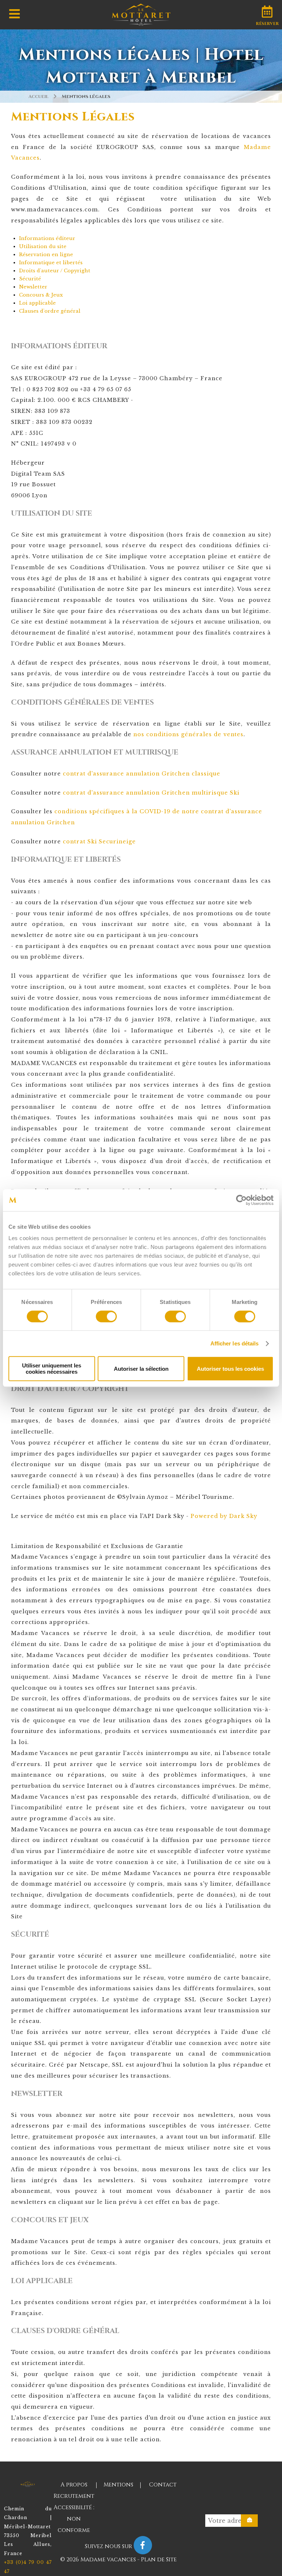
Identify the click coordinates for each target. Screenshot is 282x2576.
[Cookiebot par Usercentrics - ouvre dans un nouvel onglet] (241, 1200)
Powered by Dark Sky (224, 1516)
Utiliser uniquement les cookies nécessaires (52, 1369)
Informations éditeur (47, 238)
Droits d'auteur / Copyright (55, 271)
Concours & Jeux (41, 295)
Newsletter (33, 287)
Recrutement (74, 2496)
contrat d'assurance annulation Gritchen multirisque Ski (151, 793)
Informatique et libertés (51, 263)
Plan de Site (159, 2560)
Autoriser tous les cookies (230, 1369)
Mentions (118, 2485)
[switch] (106, 1316)
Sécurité (30, 279)
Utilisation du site (43, 246)
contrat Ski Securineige (99, 842)
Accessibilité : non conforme (74, 2519)
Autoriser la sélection (141, 1369)
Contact (163, 2485)
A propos (74, 2485)
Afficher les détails (235, 1343)
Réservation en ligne (46, 255)
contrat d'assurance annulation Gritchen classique (142, 774)
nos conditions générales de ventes (188, 734)
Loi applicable (37, 303)
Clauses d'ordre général (50, 311)
